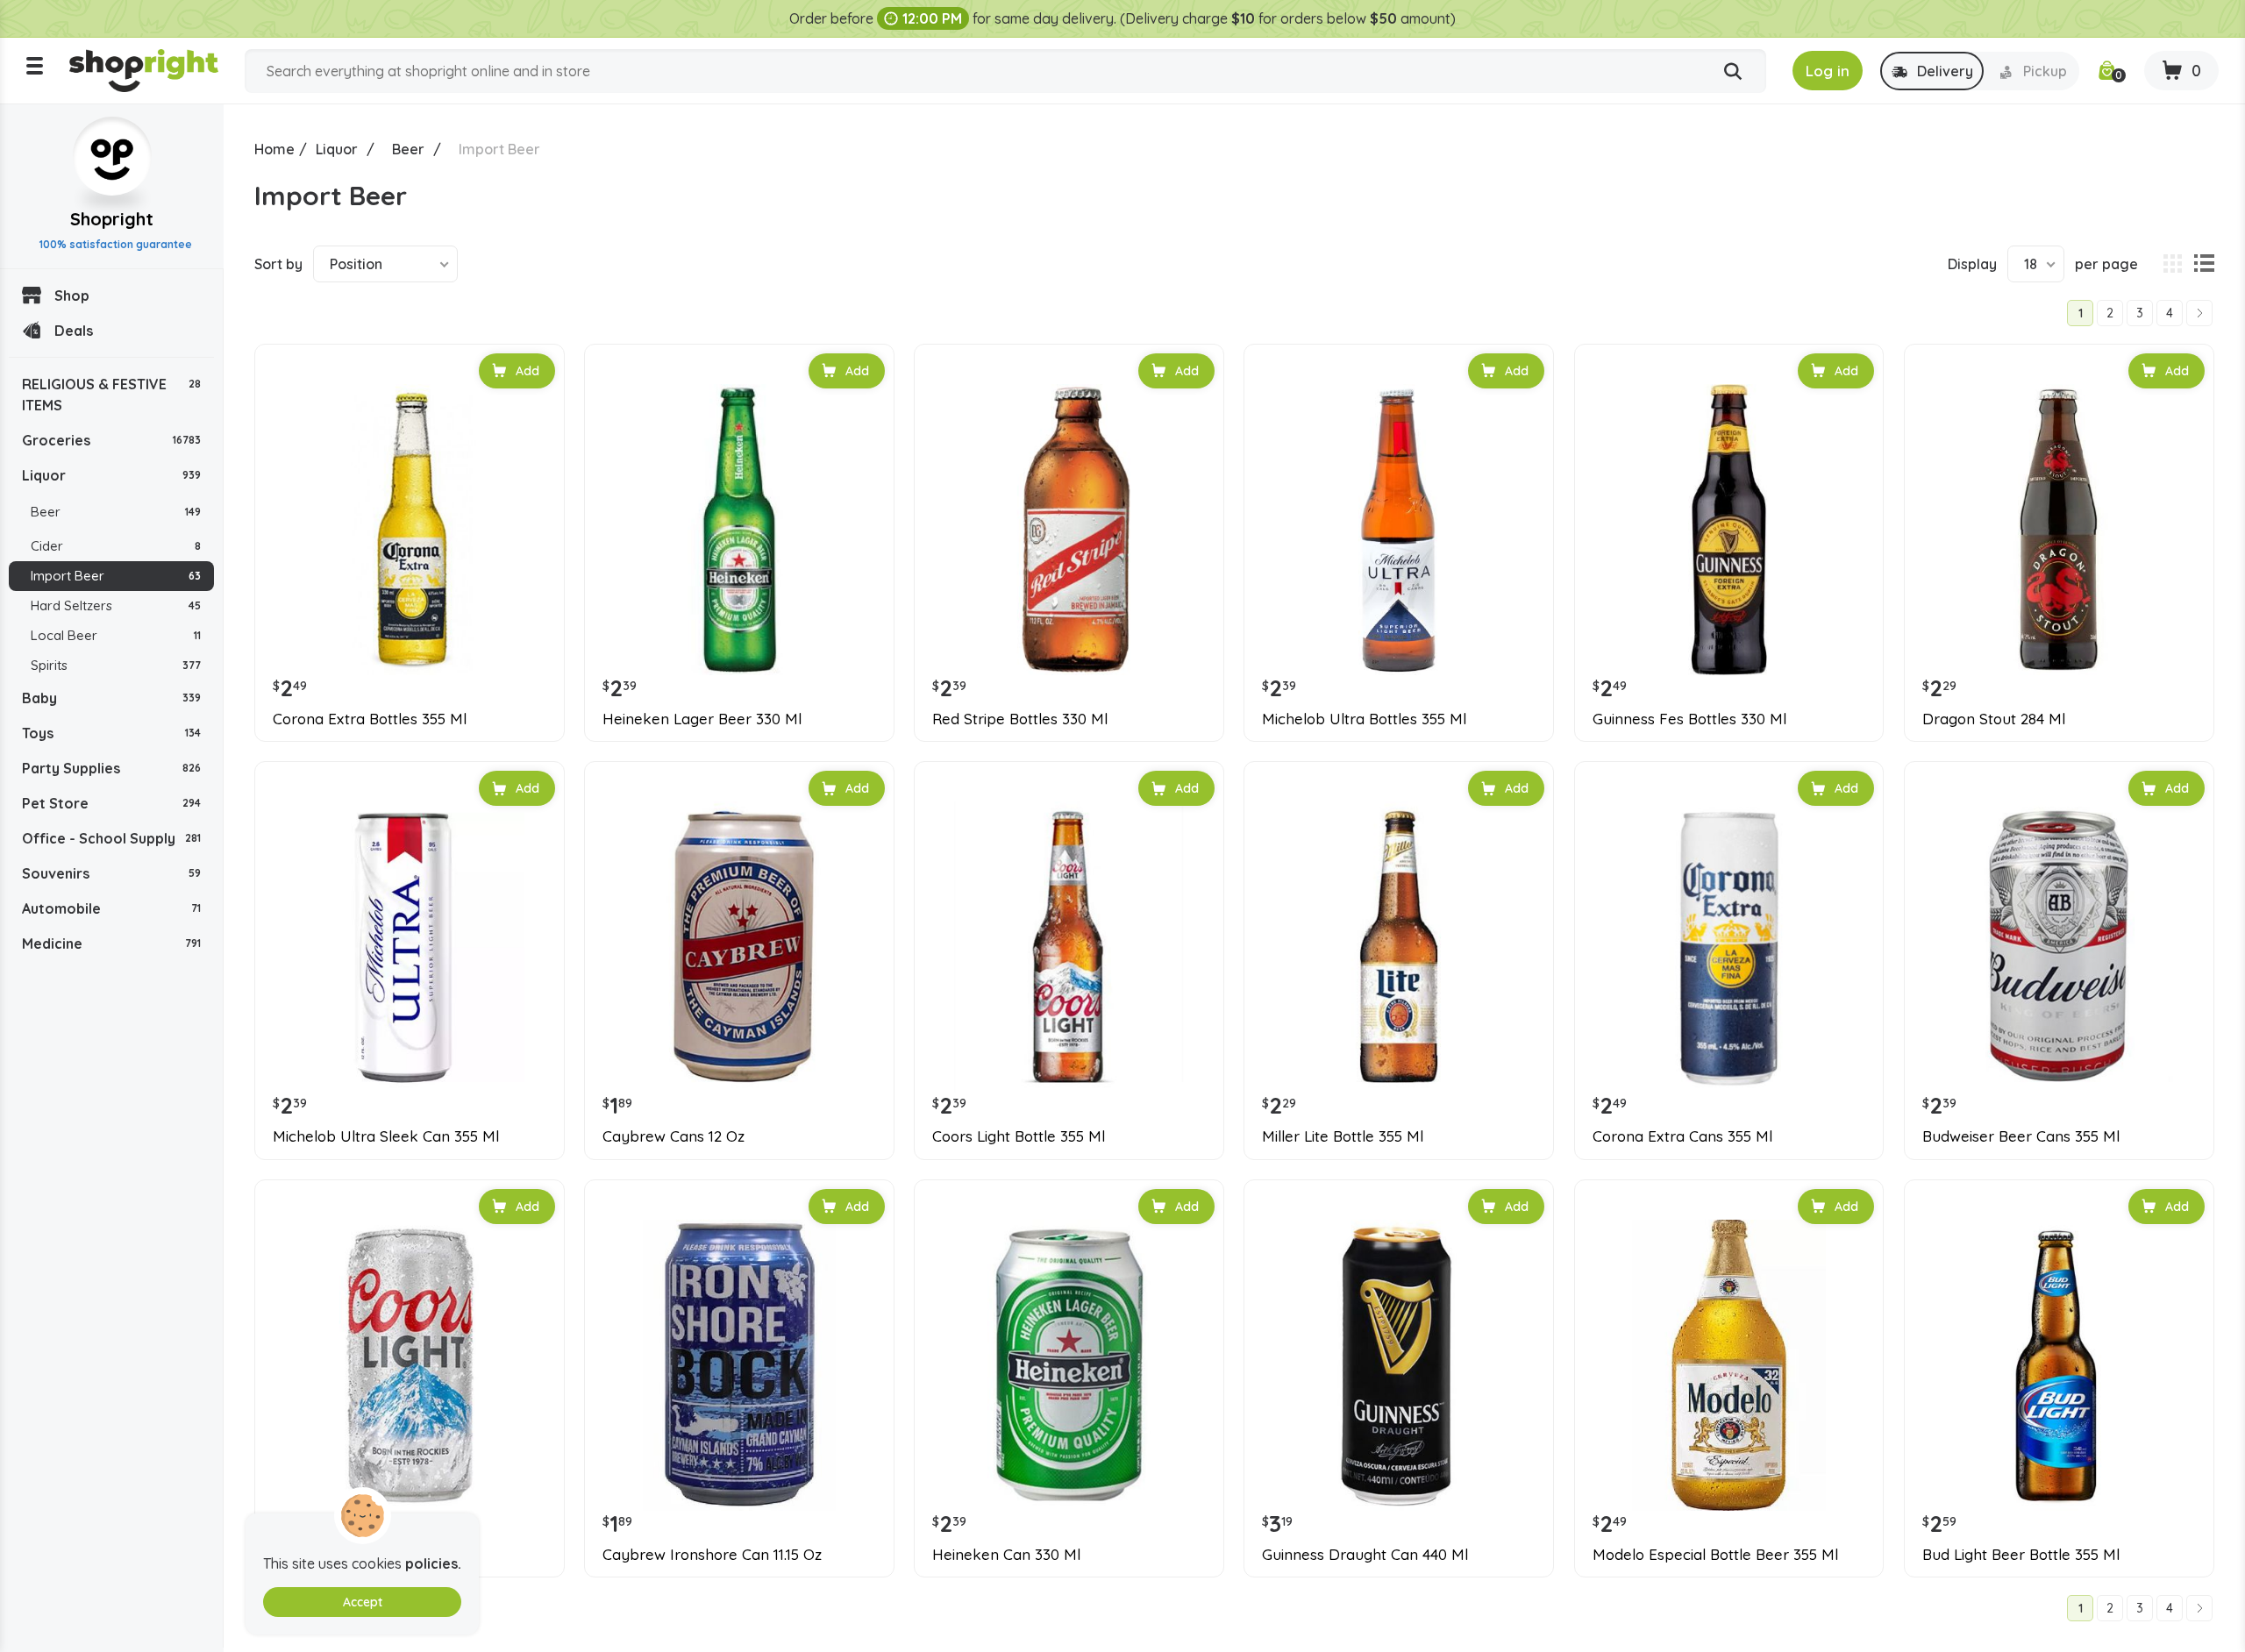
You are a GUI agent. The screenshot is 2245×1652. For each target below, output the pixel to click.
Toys (111, 733)
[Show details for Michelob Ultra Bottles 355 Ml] (1399, 530)
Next (2199, 313)
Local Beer (116, 635)
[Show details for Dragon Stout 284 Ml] (2059, 530)
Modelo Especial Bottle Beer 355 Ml (1715, 1555)
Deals (74, 331)
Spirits (116, 665)
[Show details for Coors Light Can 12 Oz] (410, 1365)
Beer (116, 512)
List (2204, 264)
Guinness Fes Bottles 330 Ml (1689, 719)
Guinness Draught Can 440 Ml (1365, 1555)
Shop (72, 296)
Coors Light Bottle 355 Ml (1019, 1136)
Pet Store (111, 803)
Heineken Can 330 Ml (1006, 1555)
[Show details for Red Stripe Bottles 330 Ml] (1069, 530)
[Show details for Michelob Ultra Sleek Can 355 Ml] (410, 947)
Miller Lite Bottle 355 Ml (1343, 1136)
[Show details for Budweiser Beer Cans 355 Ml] (2059, 947)
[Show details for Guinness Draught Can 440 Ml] (1399, 1365)
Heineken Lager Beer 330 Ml (702, 719)
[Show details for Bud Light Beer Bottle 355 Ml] (2059, 1365)
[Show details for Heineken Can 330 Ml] (1069, 1365)
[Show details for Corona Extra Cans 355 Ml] (1729, 947)
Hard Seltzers (116, 605)
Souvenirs (111, 873)
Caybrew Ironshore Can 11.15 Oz (712, 1555)
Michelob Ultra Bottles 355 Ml (1364, 719)
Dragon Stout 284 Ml (1994, 719)
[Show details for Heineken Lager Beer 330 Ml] (739, 530)
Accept (363, 1602)
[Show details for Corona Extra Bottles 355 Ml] (410, 530)
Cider (116, 546)
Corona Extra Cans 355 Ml (1682, 1136)
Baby (111, 698)
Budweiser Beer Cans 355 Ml (2021, 1136)
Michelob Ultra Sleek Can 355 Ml (386, 1136)
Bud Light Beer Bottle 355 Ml (2021, 1555)
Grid (2172, 264)
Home (274, 149)
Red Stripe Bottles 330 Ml (1020, 719)
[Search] (1733, 72)
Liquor (111, 475)
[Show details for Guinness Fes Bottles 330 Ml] (1729, 530)
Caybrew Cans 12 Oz (673, 1136)
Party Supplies (111, 768)
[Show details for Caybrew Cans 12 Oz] (739, 947)
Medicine (111, 943)
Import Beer (116, 576)
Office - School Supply (111, 838)
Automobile (111, 908)
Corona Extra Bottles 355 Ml (370, 719)
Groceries (111, 440)
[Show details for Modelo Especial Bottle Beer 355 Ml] (1729, 1365)
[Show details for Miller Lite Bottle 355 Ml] (1399, 947)
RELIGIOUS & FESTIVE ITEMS (111, 395)
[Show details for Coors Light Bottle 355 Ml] (1069, 947)
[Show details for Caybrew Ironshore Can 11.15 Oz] (739, 1365)
